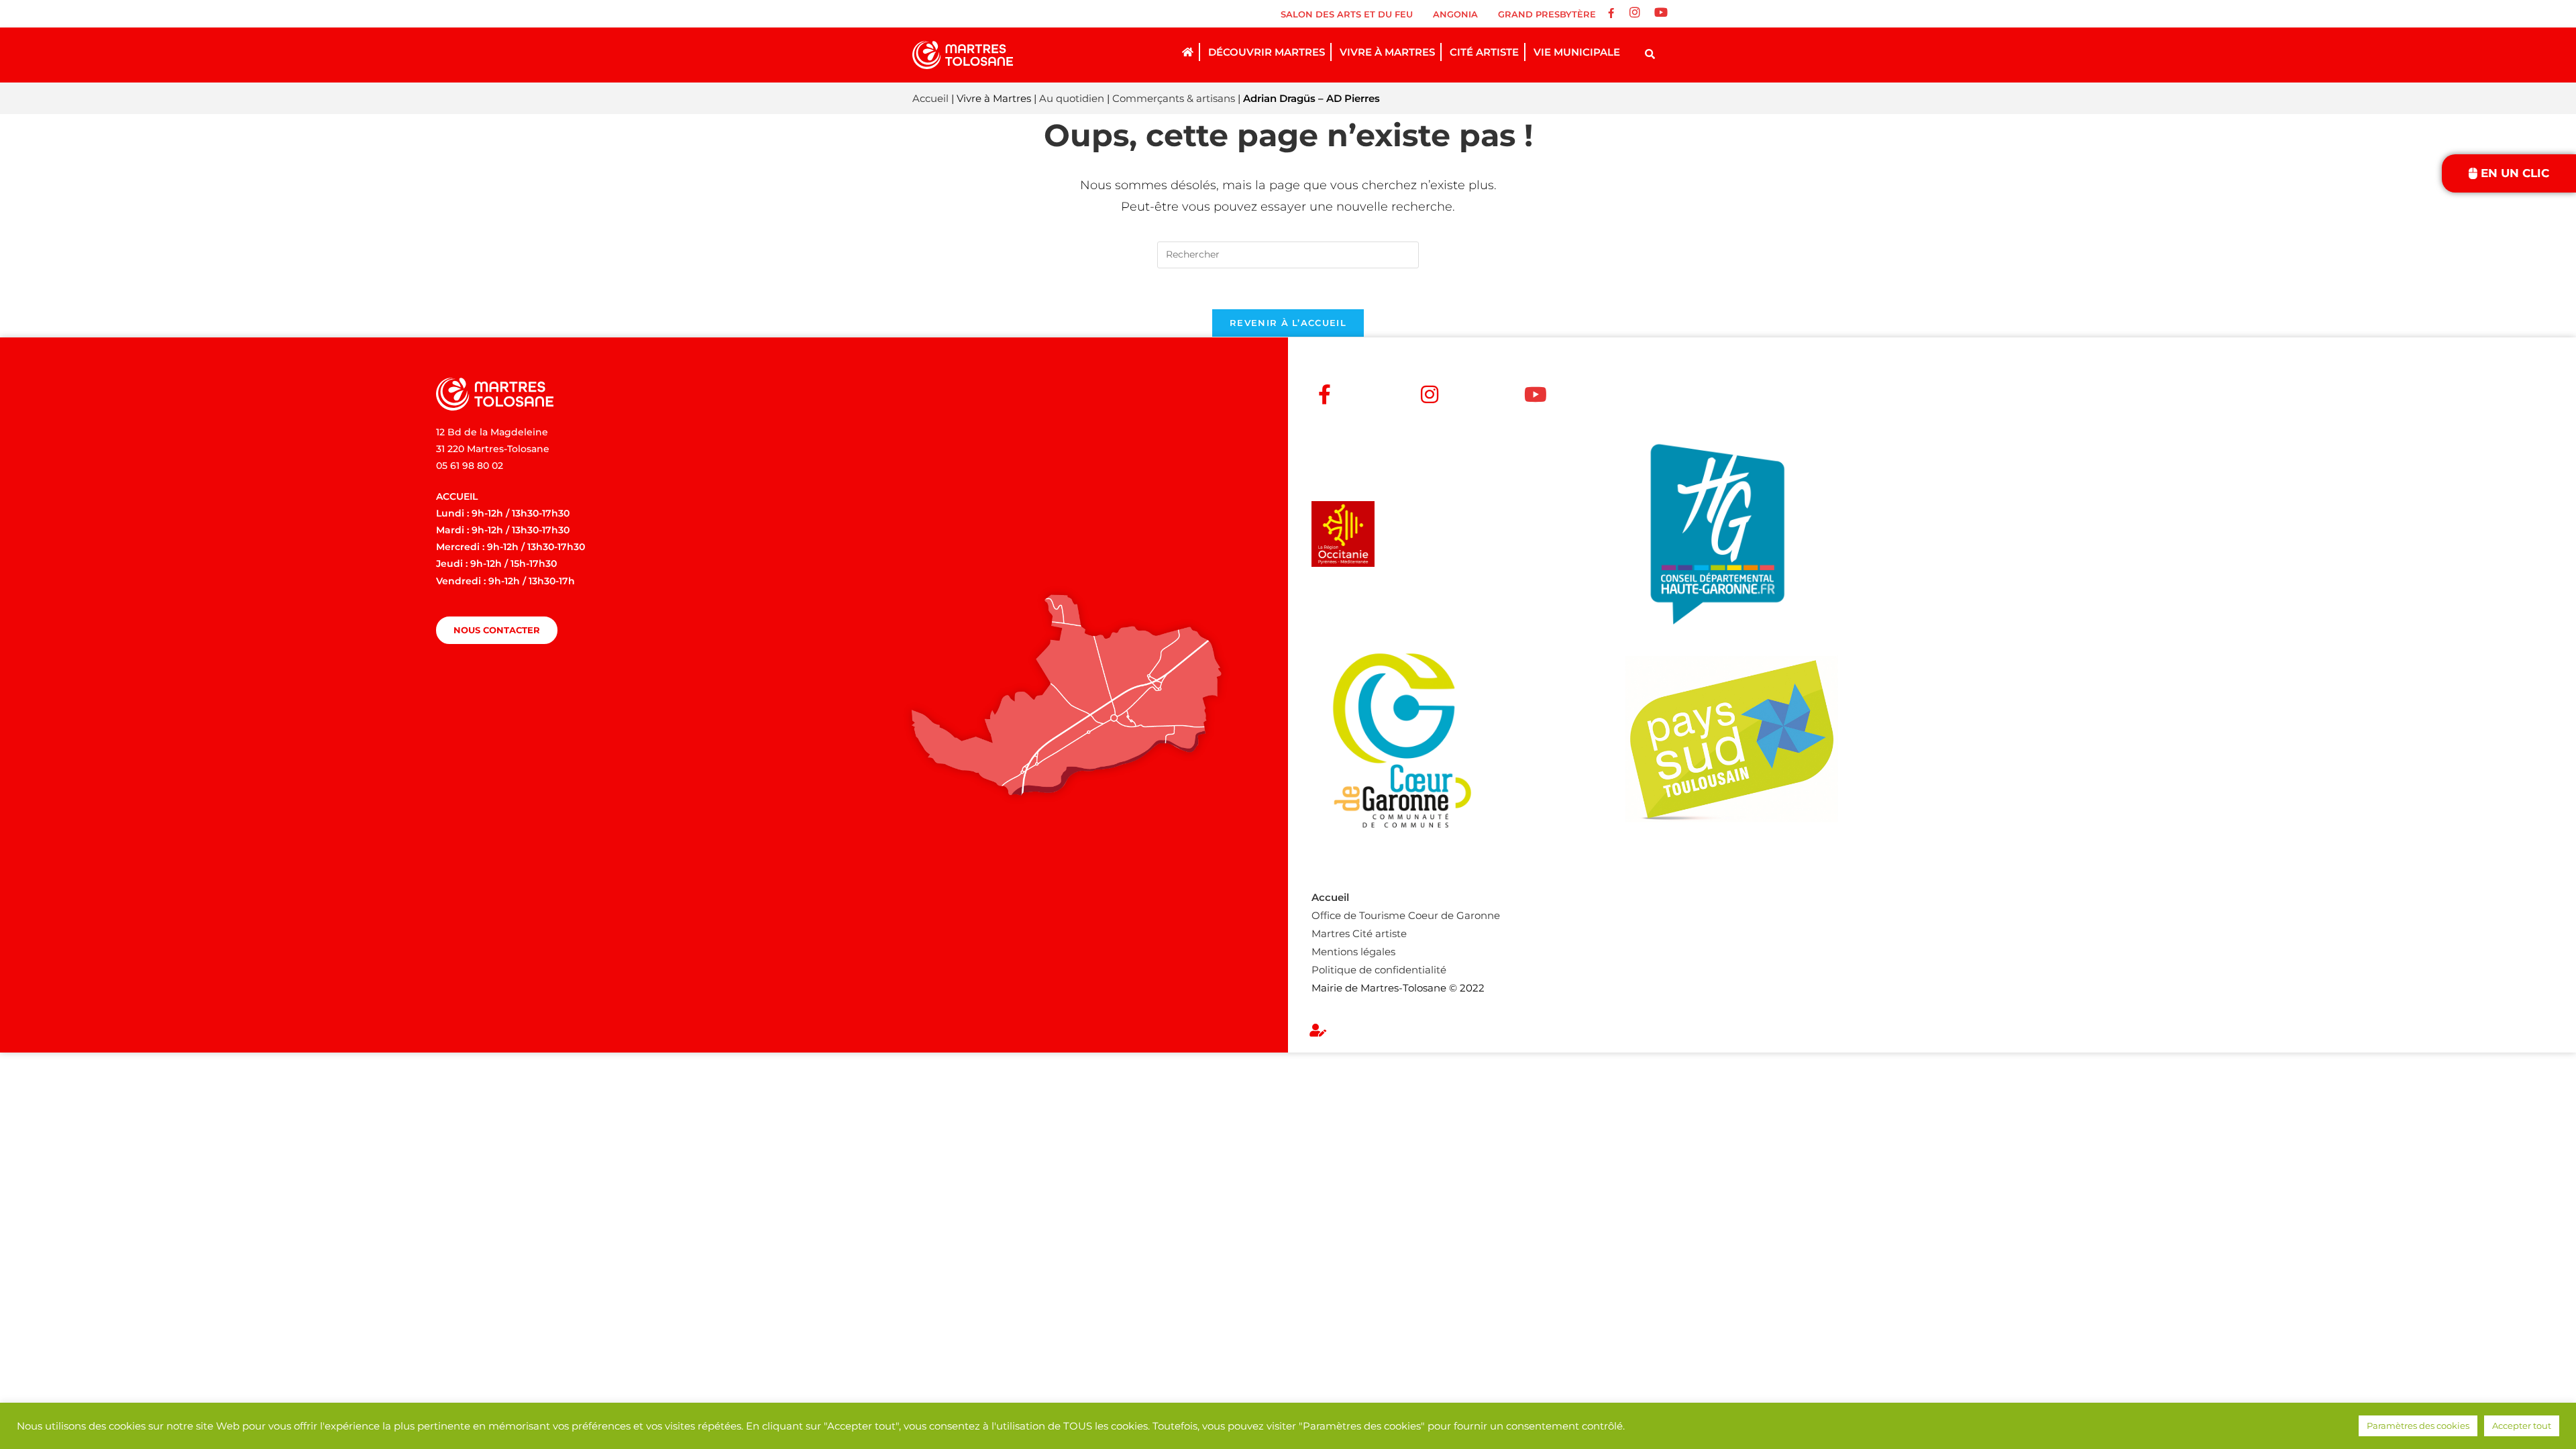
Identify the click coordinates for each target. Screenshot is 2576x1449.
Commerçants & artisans (1174, 98)
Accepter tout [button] (2522, 1426)
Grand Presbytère (1547, 14)
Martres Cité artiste (1359, 933)
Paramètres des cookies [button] (2418, 1426)
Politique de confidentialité (1379, 970)
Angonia (1455, 14)
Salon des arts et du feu (1347, 14)
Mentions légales (1353, 952)
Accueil (930, 98)
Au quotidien (1072, 98)
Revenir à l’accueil (1288, 323)
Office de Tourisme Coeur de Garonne (1406, 915)
